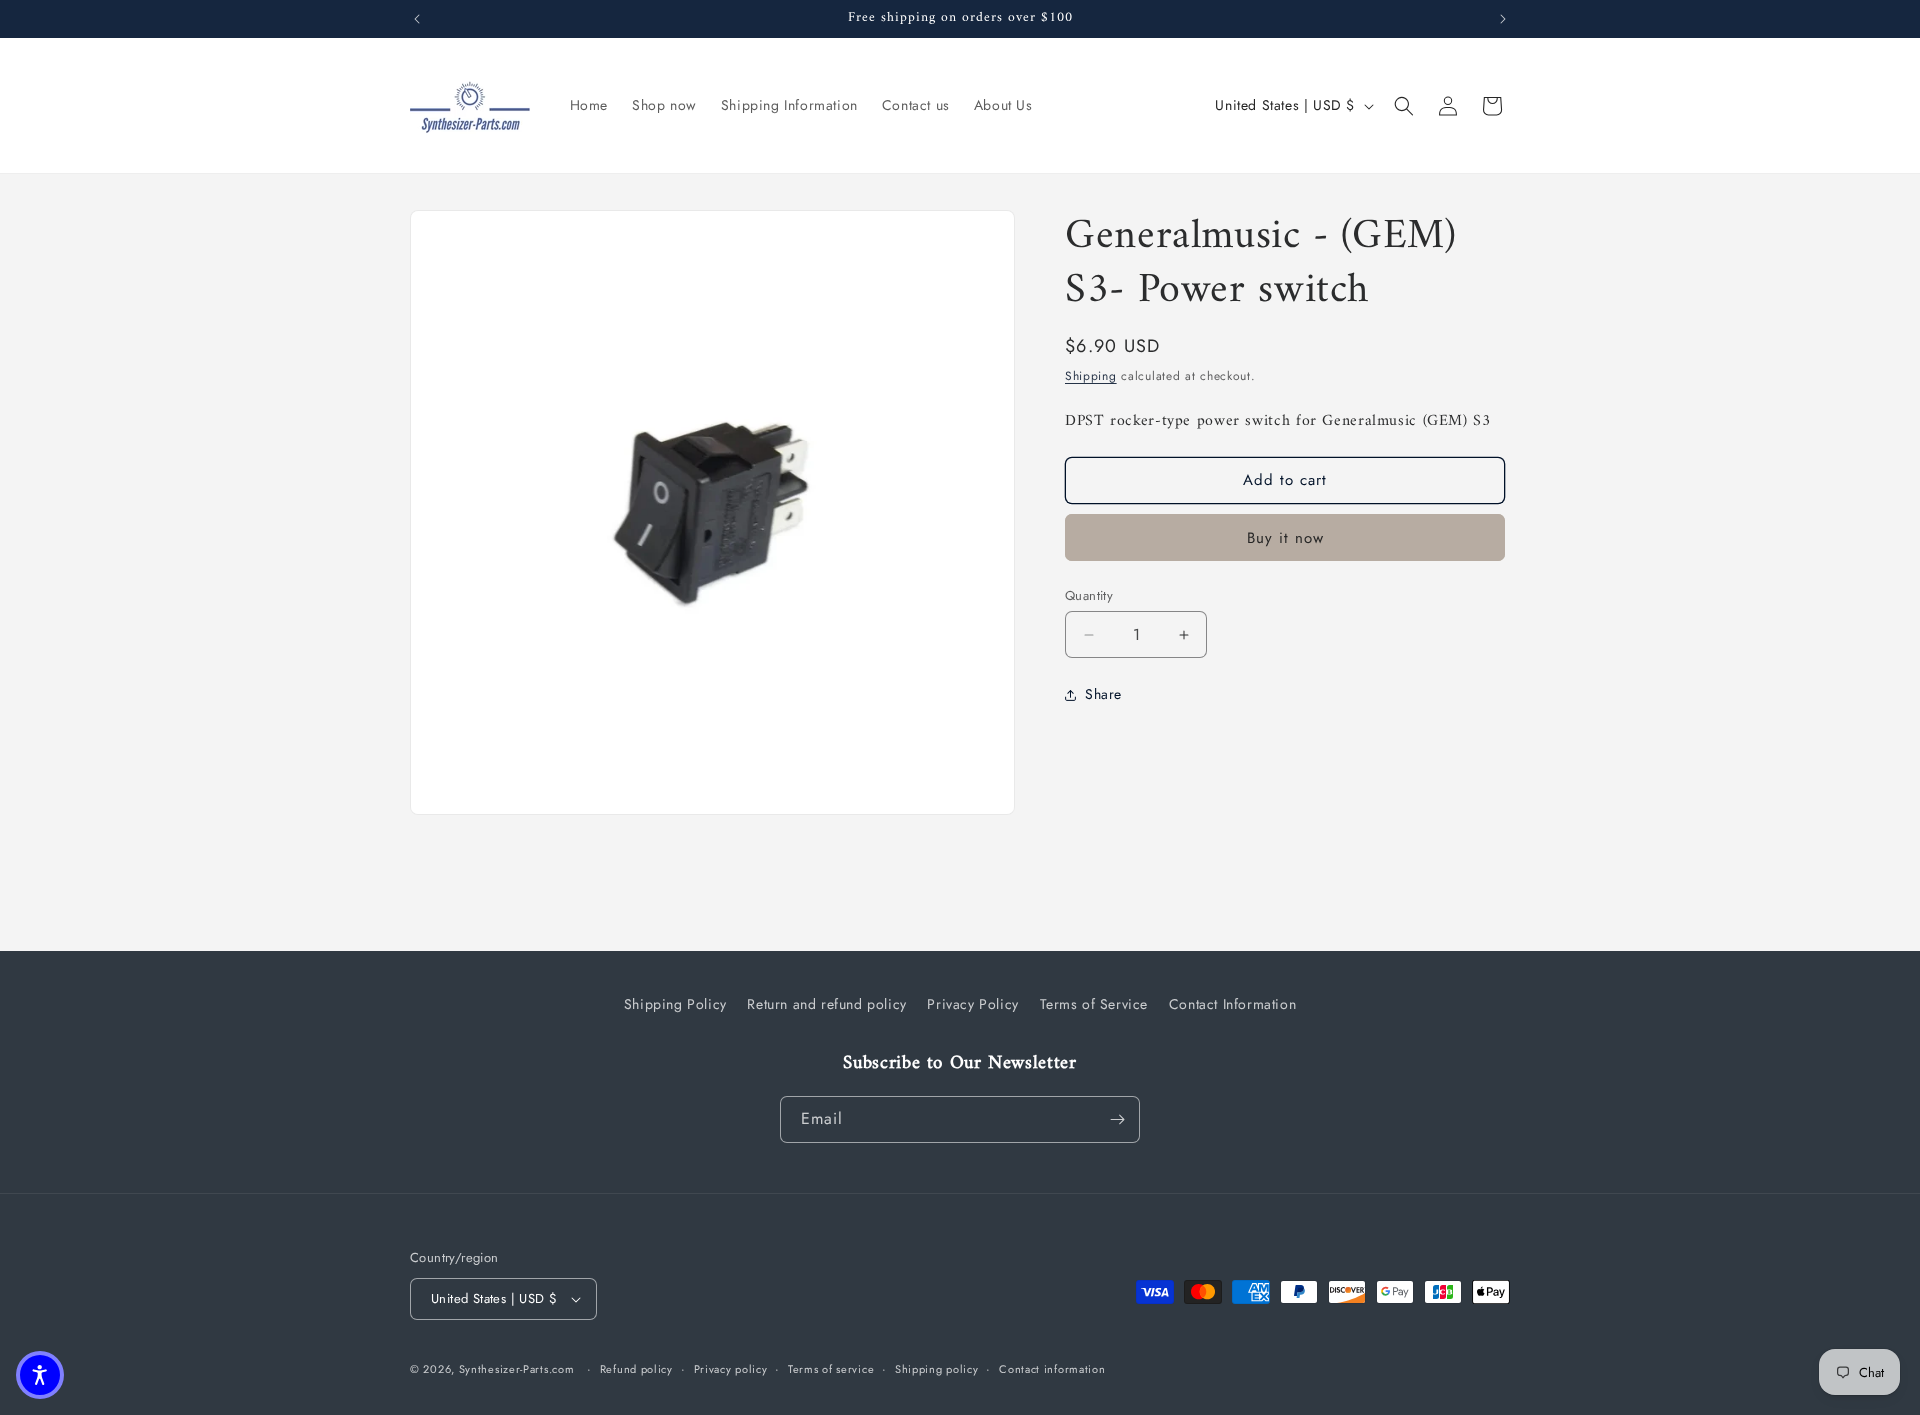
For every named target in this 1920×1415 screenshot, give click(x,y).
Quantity (1089, 595)
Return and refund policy (826, 1004)
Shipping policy (937, 1369)
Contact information (1052, 1369)
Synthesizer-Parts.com (517, 1369)
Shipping (1091, 376)
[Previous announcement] (417, 19)
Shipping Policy (675, 1004)
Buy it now (1285, 538)
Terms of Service (1094, 1004)
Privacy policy (731, 1369)
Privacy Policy (972, 1004)
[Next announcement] (1503, 19)
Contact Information (1232, 1004)
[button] (1404, 106)
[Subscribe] (1117, 1119)
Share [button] (1103, 695)
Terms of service (831, 1369)
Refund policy (636, 1369)
